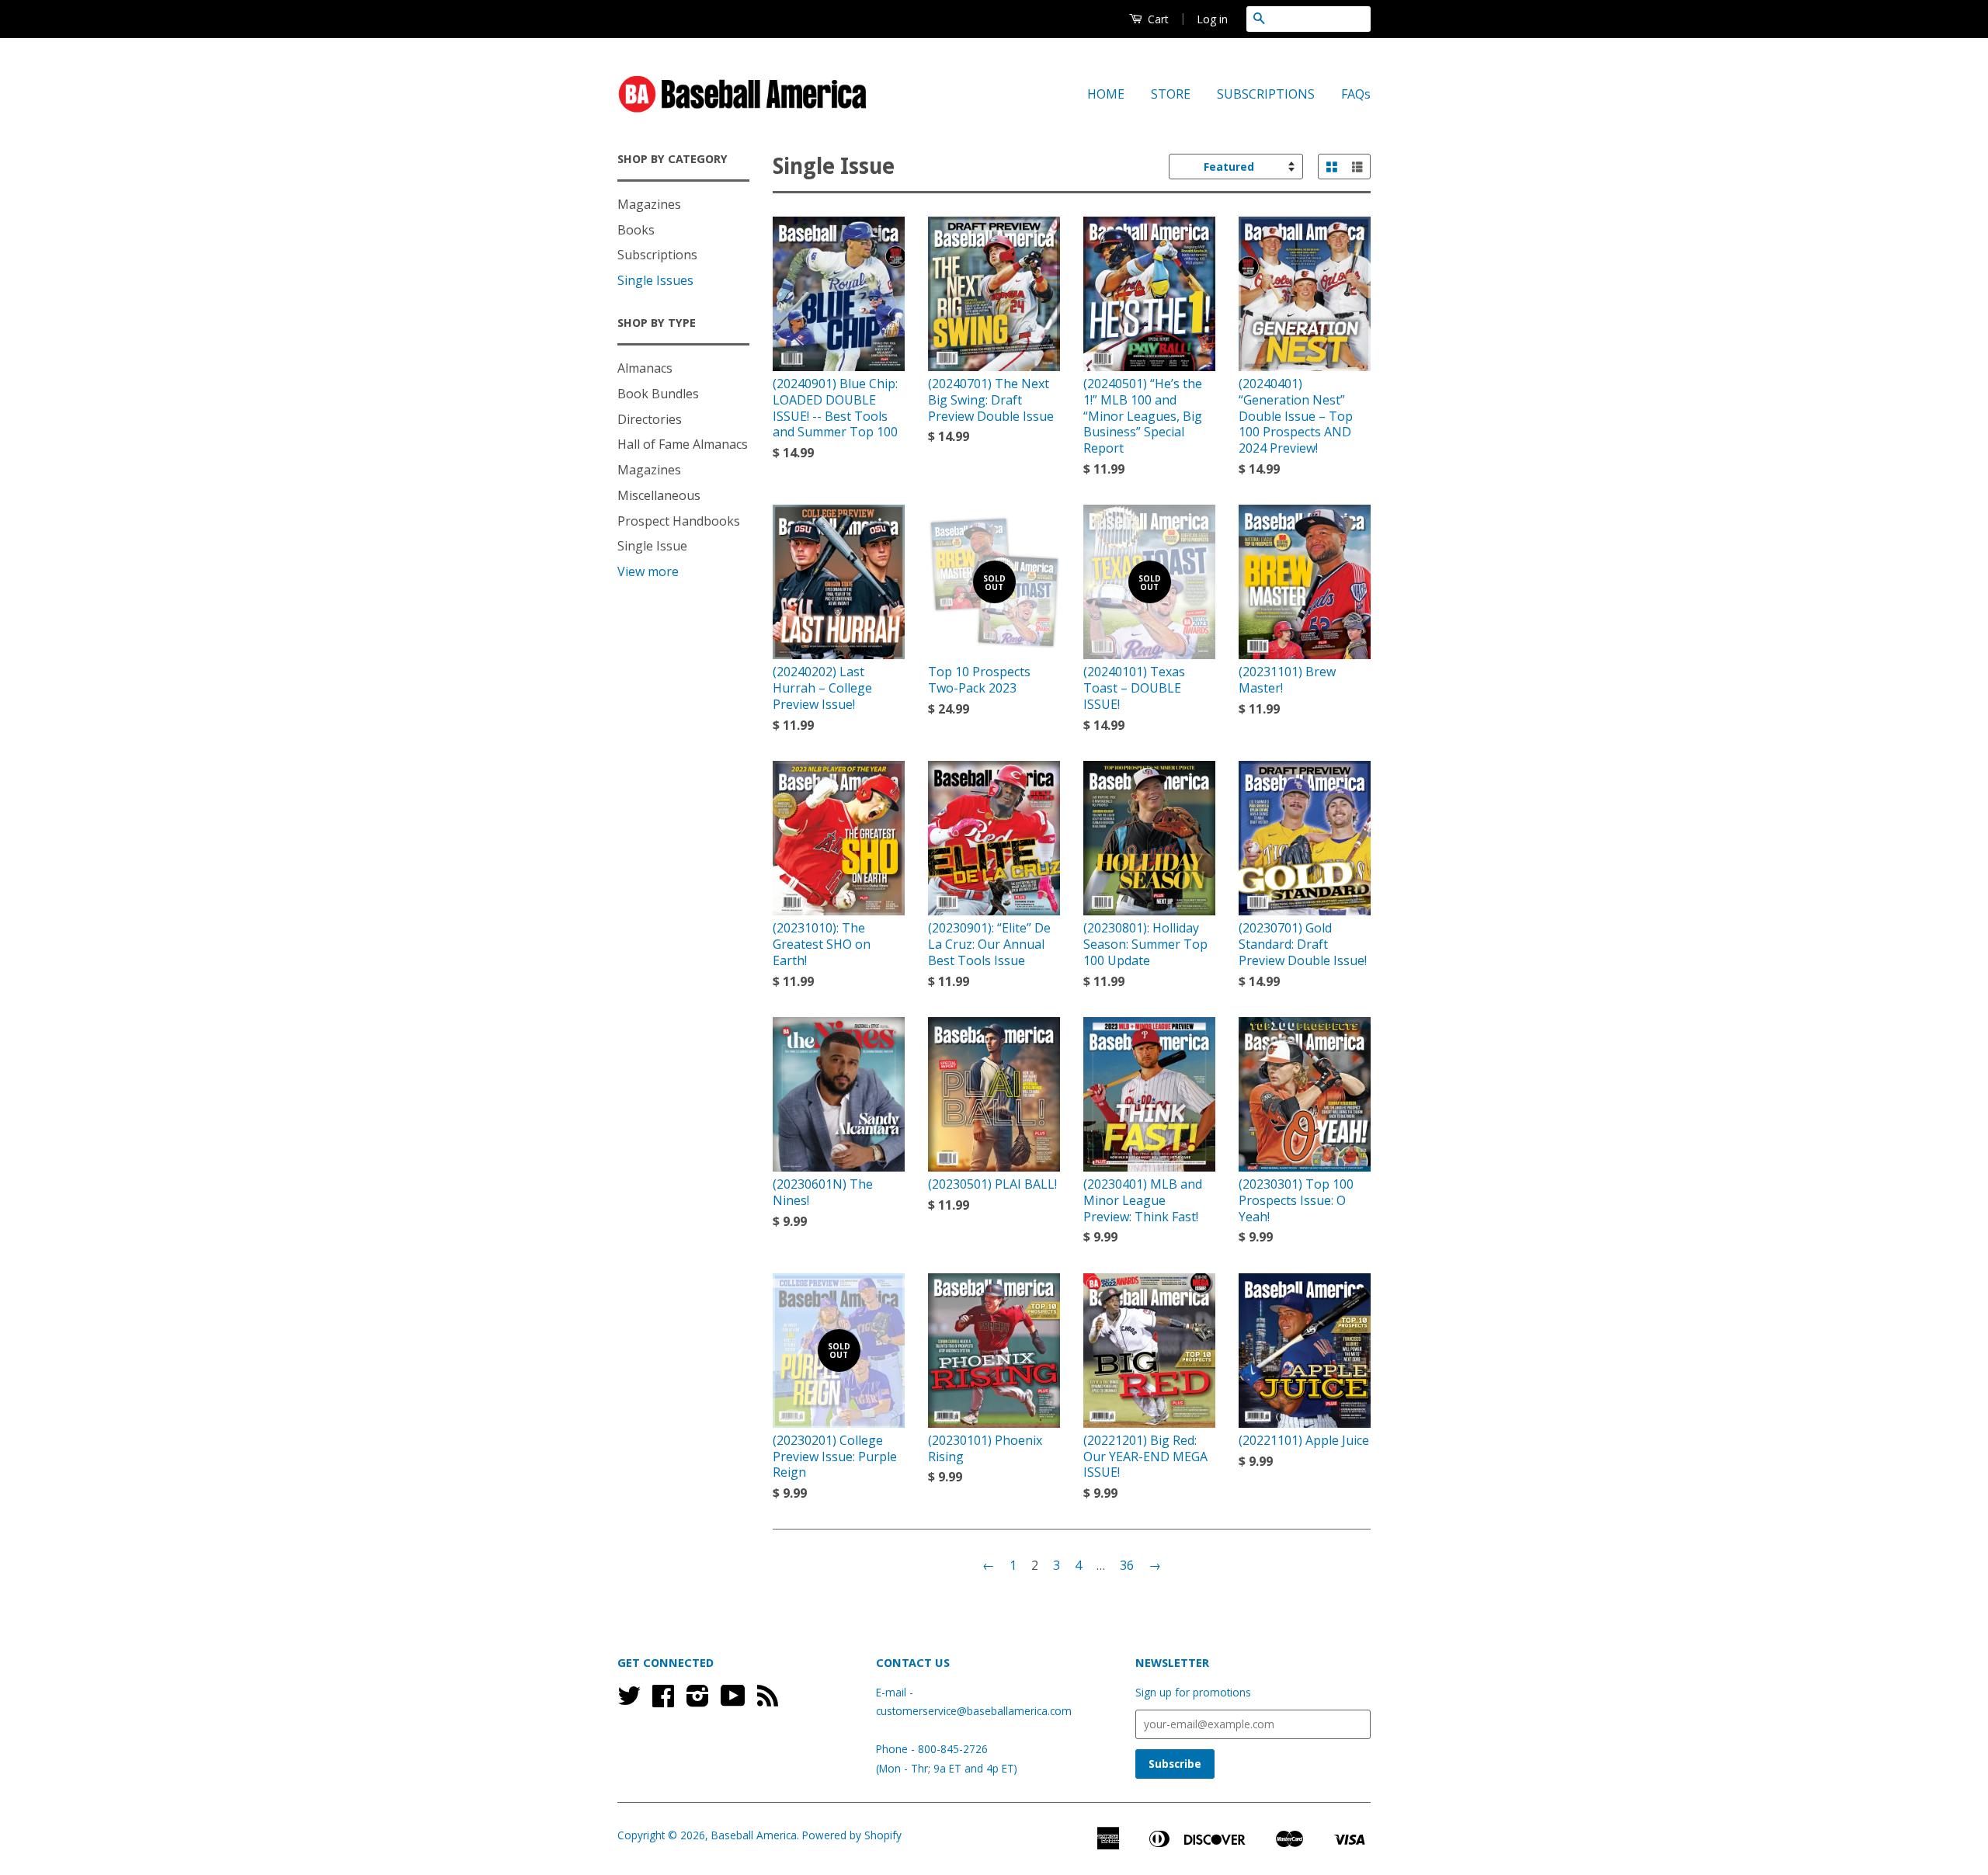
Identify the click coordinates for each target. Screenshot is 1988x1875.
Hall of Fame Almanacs (683, 444)
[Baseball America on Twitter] (629, 1701)
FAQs (1356, 94)
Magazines (649, 204)
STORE (1171, 94)
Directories (650, 419)
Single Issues (655, 280)
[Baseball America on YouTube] (733, 1701)
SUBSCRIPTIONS (1266, 94)
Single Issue (652, 546)
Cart (1157, 19)
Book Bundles (658, 394)
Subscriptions (657, 255)
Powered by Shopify (852, 1835)
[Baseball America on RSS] (768, 1701)
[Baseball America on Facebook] (663, 1701)
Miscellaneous (659, 495)
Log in (1212, 19)
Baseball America (754, 1835)
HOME (1106, 94)
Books (636, 230)
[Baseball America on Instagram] (698, 1701)
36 (1127, 1565)
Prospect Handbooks (679, 521)
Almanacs (645, 368)
